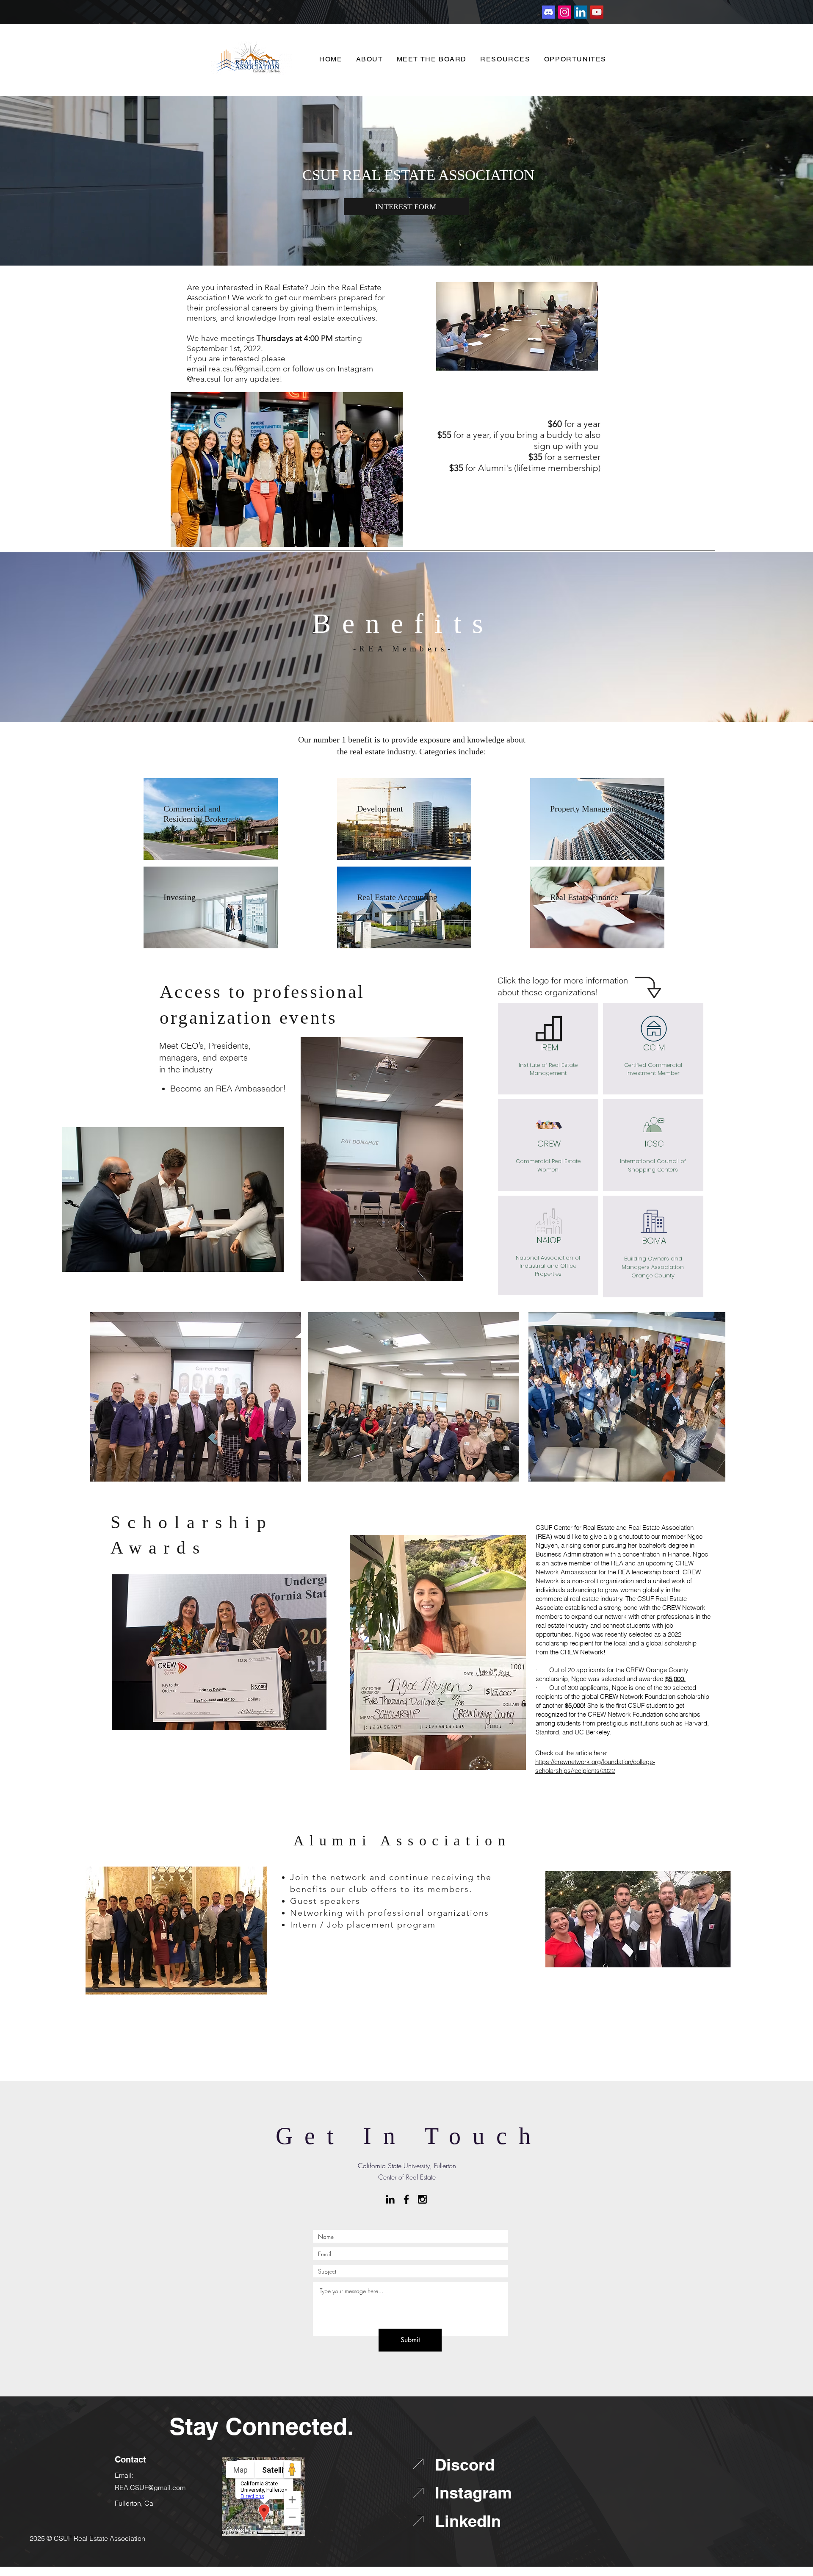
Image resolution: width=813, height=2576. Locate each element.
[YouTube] (597, 12)
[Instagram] (565, 12)
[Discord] (549, 12)
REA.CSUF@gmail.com (150, 2487)
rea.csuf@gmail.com (245, 369)
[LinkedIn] (581, 12)
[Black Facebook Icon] (406, 2199)
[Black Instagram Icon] (422, 2199)
